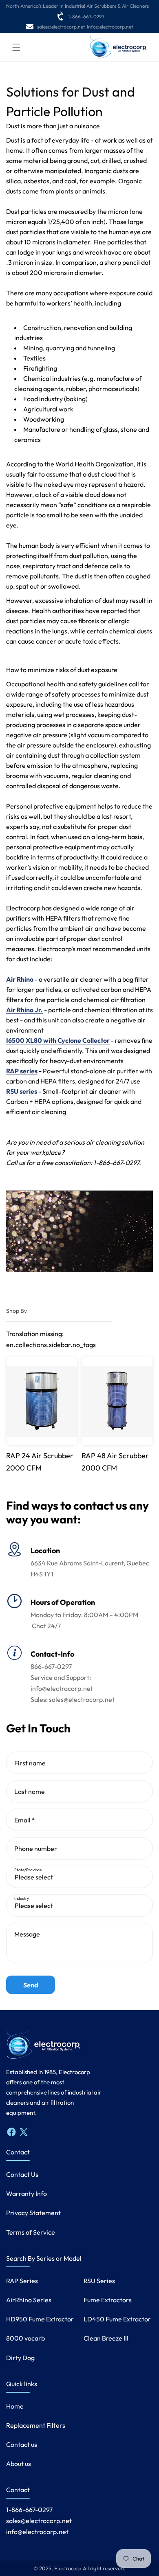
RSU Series (99, 2281)
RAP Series (22, 2281)
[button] (16, 47)
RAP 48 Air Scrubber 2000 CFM (115, 1462)
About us (19, 2464)
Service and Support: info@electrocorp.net (62, 1683)
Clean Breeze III (106, 2338)
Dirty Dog (20, 2358)
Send (31, 1985)
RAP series (22, 1071)
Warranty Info (26, 2194)
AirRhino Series (29, 2300)
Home (15, 2406)
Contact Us (22, 2174)
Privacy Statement (33, 2213)
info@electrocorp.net (110, 27)
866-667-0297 (51, 1666)
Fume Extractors (108, 2300)
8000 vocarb (25, 2338)
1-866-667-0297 (86, 16)
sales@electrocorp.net (61, 27)
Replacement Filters (36, 2425)
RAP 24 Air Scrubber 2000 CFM (40, 1462)
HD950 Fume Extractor (40, 2319)
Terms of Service (31, 2232)
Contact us (22, 2444)
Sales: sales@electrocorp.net (73, 1699)
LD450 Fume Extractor (117, 2319)
